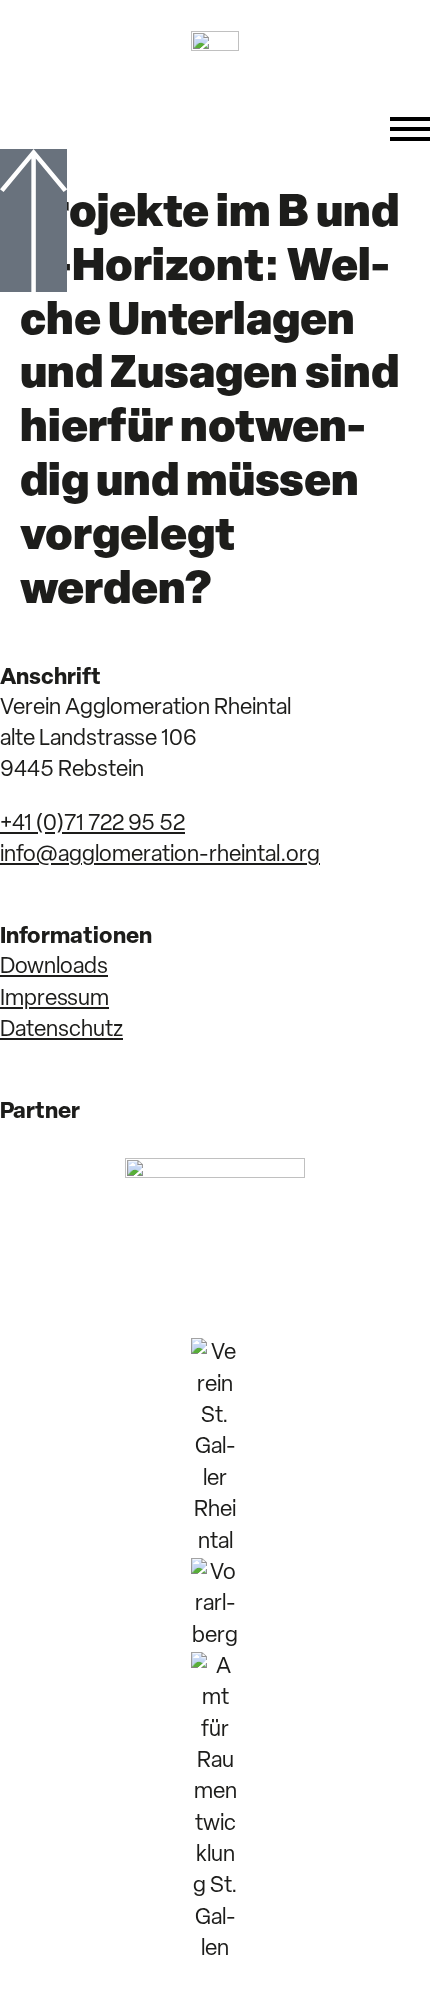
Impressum (54, 999)
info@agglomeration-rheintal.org (160, 855)
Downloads (54, 967)
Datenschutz (61, 1030)
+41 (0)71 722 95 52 (92, 824)
